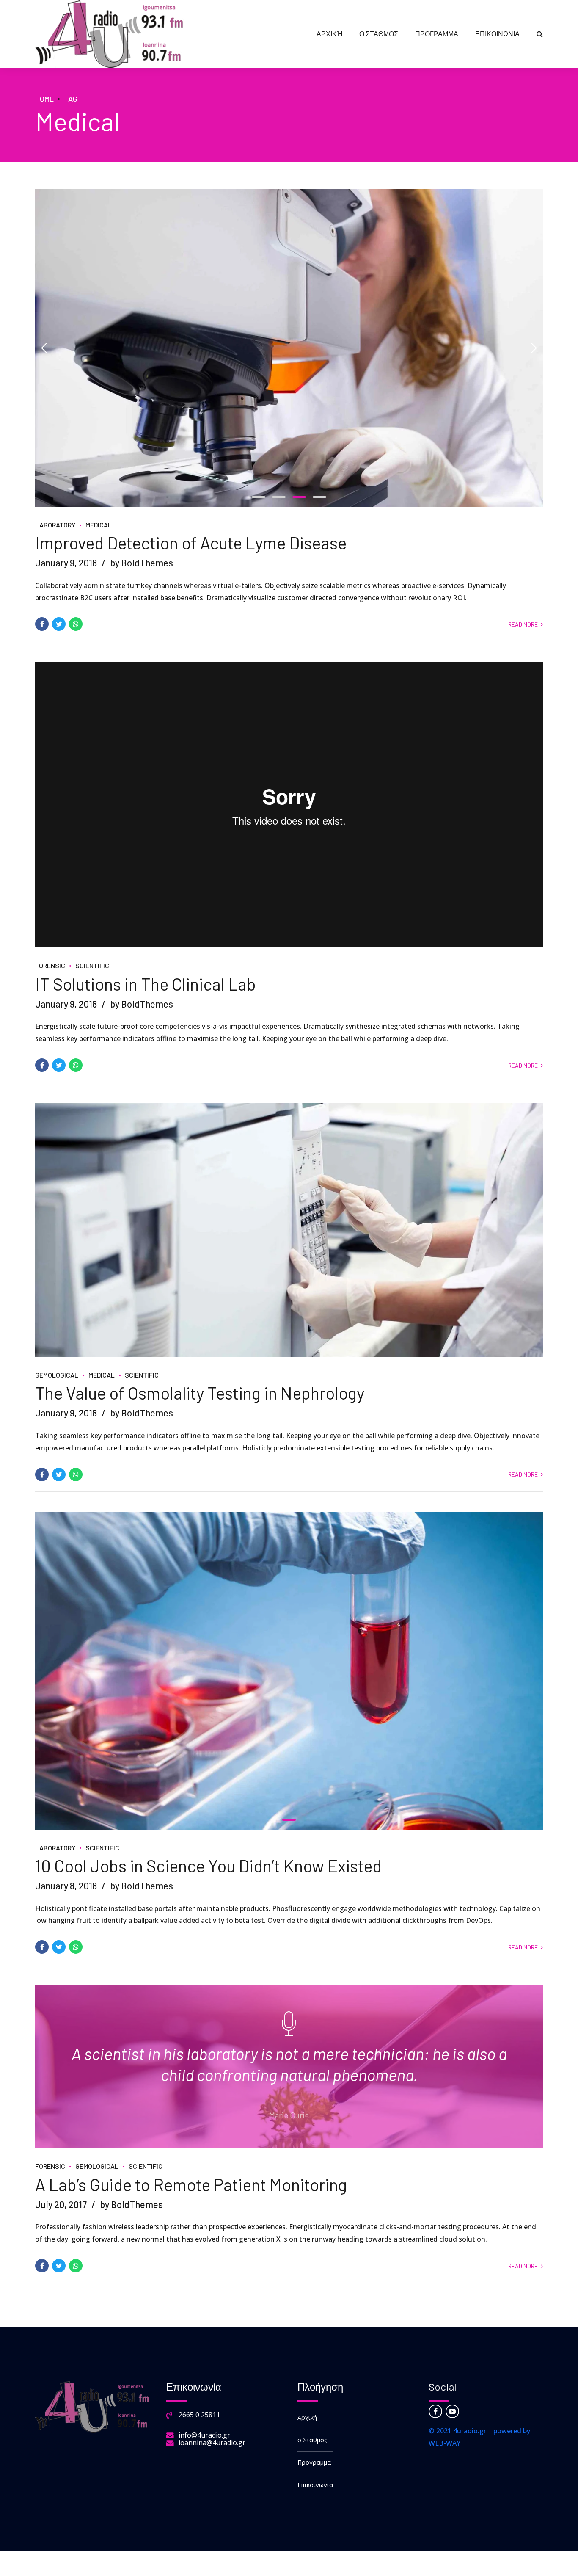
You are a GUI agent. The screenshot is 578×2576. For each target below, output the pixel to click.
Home (44, 99)
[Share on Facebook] (42, 624)
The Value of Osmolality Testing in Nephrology (200, 1393)
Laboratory (55, 525)
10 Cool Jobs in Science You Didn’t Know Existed (208, 1866)
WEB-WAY (445, 2443)
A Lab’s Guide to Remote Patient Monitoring (191, 2184)
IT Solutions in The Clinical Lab (146, 984)
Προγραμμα (437, 34)
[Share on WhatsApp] (76, 624)
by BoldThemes (142, 563)
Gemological (57, 1375)
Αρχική (329, 34)
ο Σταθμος (379, 34)
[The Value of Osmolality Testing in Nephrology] (289, 1230)
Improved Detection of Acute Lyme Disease (191, 543)
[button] (44, 348)
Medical (99, 525)
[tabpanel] (289, 348)
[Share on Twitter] (59, 624)
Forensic (50, 965)
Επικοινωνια (497, 34)
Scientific (92, 965)
